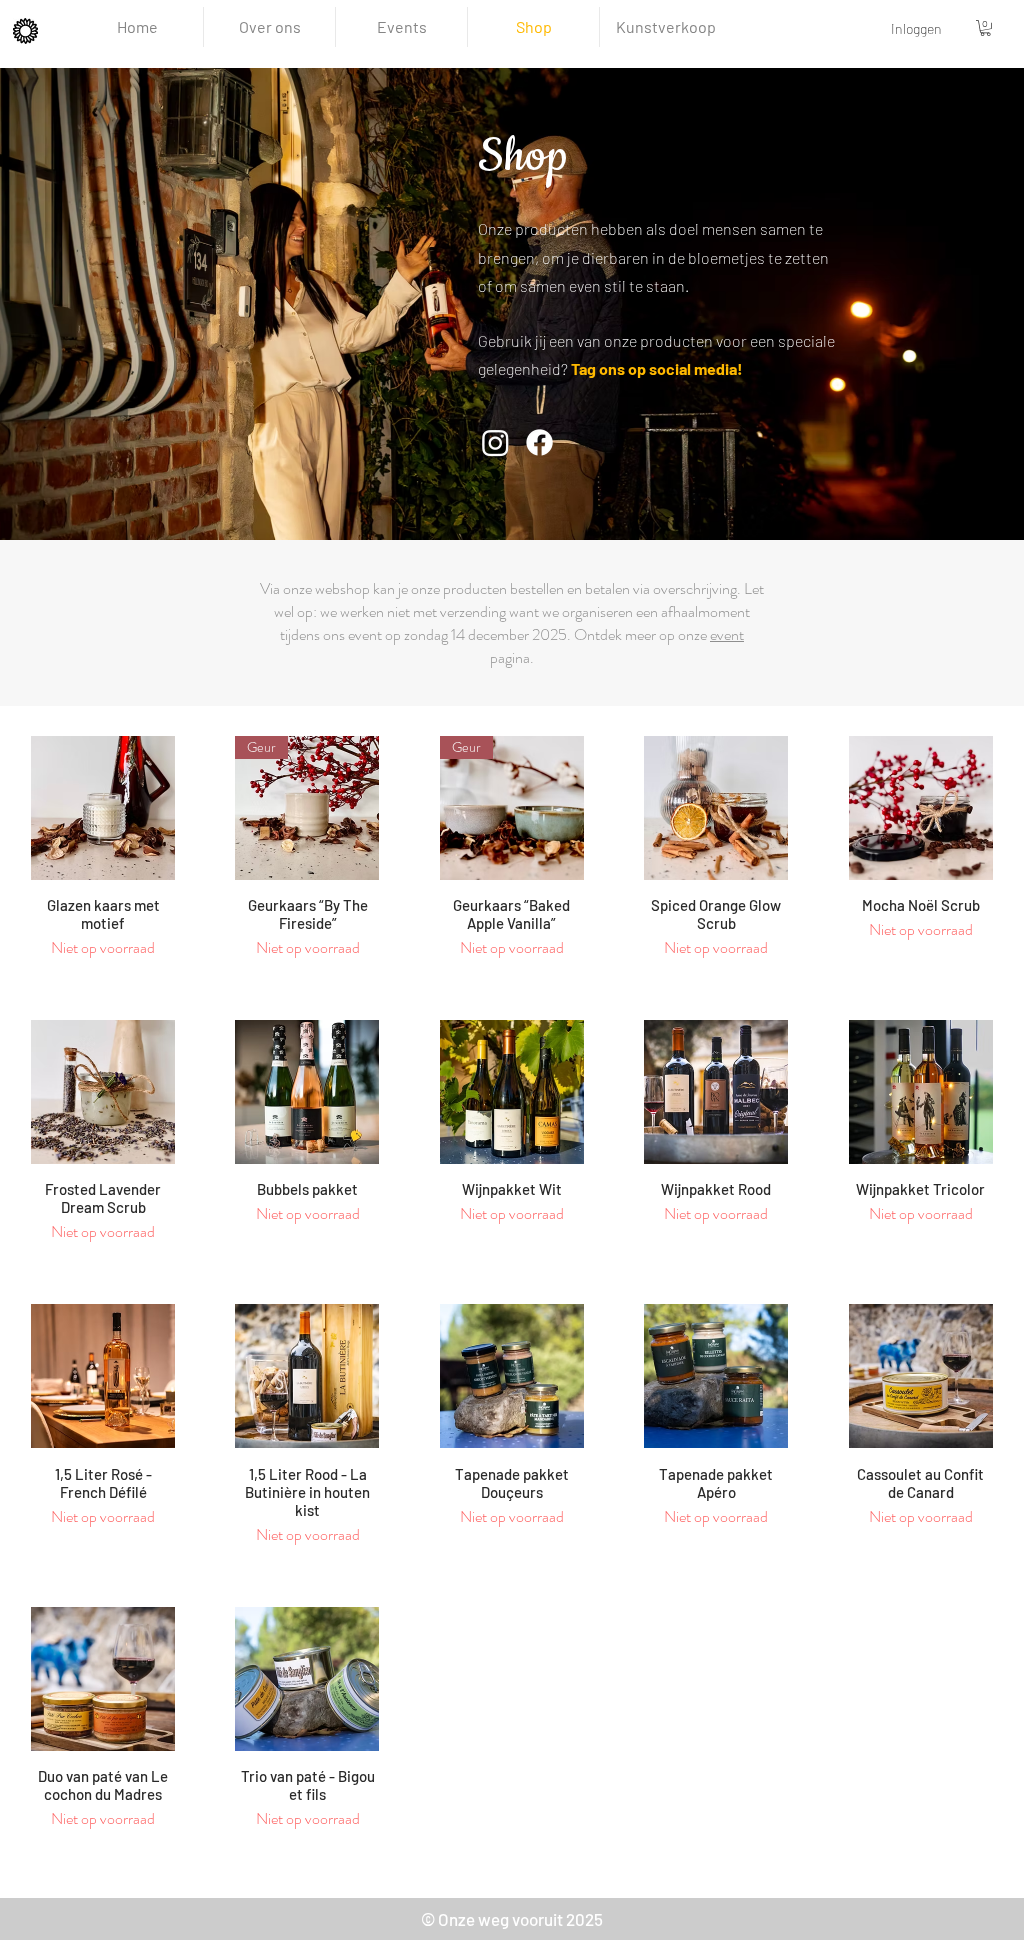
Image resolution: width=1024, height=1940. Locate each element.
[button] (985, 28)
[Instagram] (495, 442)
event (727, 634)
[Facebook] (539, 442)
